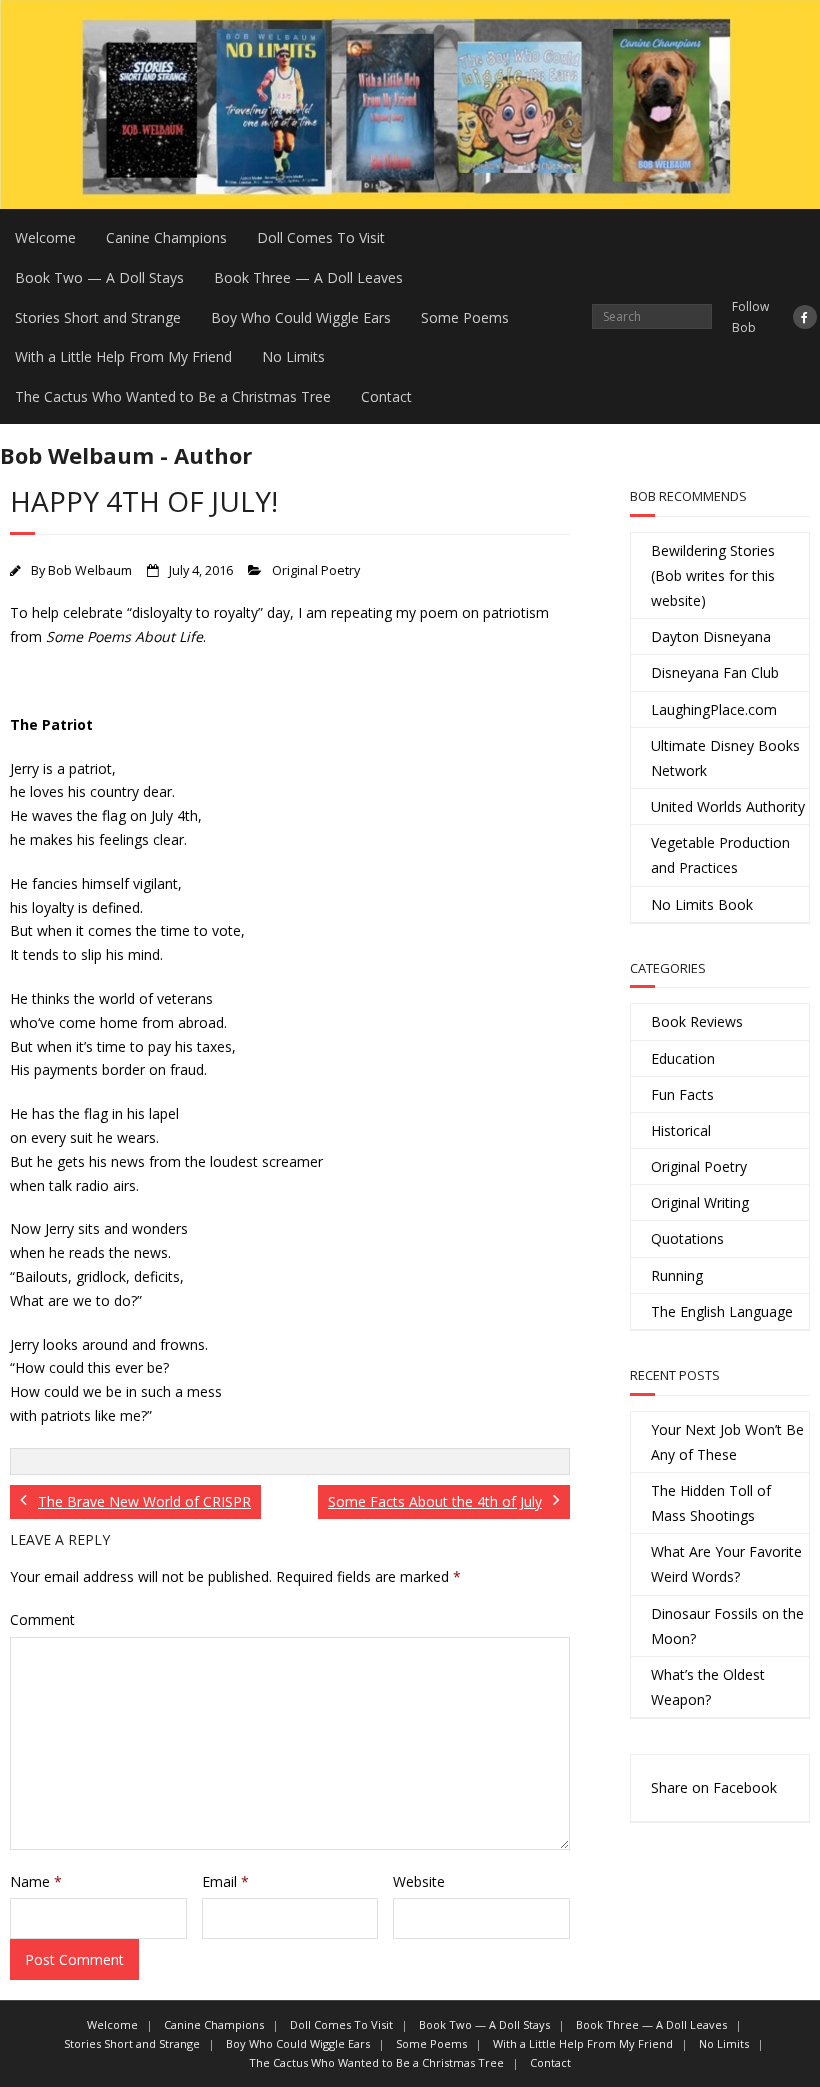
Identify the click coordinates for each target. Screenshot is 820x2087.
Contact (386, 396)
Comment (42, 1619)
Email (225, 1881)
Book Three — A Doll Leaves (308, 277)
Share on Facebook (714, 1787)
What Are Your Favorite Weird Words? (726, 1564)
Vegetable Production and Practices (720, 855)
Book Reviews (697, 1021)
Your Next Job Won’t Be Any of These (727, 1442)
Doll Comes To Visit (321, 237)
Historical (681, 1130)
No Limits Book (702, 904)
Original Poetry (316, 570)
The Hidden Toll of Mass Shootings (711, 1503)
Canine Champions (166, 237)
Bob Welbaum (90, 570)
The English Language (722, 1311)
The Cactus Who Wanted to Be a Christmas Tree (173, 396)
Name (36, 1881)
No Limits (293, 356)
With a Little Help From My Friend (123, 356)
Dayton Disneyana (711, 636)
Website (419, 1881)
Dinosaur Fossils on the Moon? (727, 1626)
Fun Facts (682, 1094)
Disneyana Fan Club (715, 672)
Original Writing (700, 1202)
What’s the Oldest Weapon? (708, 1687)
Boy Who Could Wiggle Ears (301, 317)
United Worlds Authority (728, 806)
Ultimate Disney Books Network (725, 758)
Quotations (687, 1238)
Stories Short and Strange (98, 317)
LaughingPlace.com (714, 709)
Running (677, 1275)
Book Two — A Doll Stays (99, 277)
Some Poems (465, 317)
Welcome (45, 237)
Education (683, 1058)
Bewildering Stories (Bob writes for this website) (713, 575)
